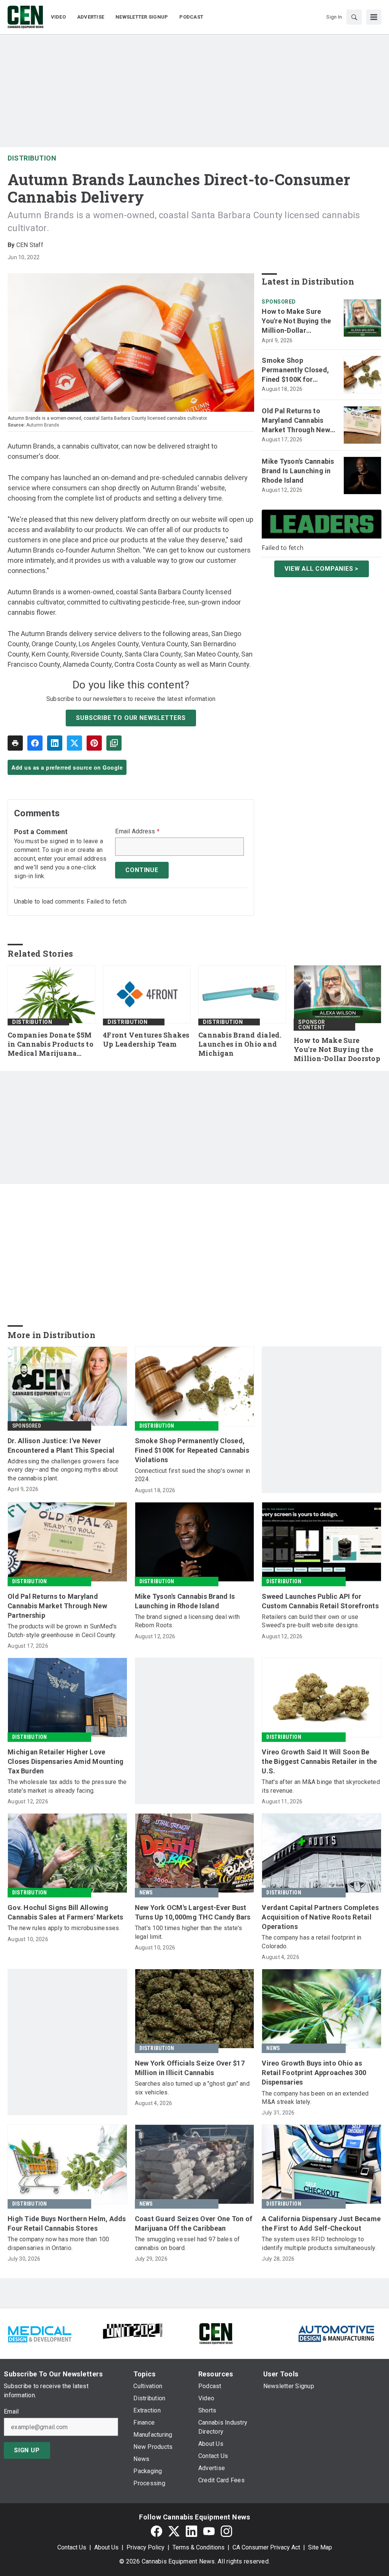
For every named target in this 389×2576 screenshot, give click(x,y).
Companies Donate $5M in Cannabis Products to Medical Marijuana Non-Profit (51, 1044)
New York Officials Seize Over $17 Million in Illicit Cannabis (190, 2068)
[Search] (354, 17)
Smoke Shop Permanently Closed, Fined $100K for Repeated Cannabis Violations (295, 370)
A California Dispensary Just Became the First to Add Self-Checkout (321, 2223)
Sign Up (27, 2450)
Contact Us (72, 2547)
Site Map (320, 2547)
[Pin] (94, 743)
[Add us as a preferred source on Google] (114, 743)
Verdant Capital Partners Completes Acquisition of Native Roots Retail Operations (320, 1917)
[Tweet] (74, 743)
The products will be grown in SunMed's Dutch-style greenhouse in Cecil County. (62, 1630)
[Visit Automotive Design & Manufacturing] (337, 2333)
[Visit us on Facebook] (157, 2531)
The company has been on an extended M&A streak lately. (315, 2098)
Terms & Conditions (198, 2547)
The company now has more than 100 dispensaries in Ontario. (58, 2243)
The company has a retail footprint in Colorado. (312, 1942)
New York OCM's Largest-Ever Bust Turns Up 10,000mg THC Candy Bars (193, 1912)
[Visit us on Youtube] (209, 2531)
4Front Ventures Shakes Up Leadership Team (146, 1040)
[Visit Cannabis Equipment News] (216, 2333)
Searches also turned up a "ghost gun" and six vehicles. (192, 2088)
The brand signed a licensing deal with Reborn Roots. (187, 1621)
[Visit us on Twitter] (174, 2531)
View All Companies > (322, 569)
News (146, 1893)
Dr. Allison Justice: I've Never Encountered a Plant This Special (61, 1445)
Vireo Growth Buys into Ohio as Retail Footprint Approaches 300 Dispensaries (314, 2073)
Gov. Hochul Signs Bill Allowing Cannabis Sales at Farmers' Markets (66, 1912)
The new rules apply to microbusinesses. (64, 1928)
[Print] (15, 743)
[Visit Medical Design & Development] (39, 2333)
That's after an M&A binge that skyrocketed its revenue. (321, 1786)
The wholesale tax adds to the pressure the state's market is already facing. (67, 1786)
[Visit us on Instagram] (226, 2531)
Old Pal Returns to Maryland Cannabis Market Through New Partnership (296, 421)
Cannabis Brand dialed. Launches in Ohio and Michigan (240, 1044)
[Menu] (374, 17)
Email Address (137, 831)
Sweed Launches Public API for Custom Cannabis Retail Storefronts (320, 1601)
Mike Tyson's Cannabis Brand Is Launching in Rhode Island (298, 471)
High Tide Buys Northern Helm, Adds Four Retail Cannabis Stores (67, 2223)
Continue (142, 870)
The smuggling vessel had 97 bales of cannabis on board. (187, 2243)
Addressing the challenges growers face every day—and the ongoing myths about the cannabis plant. (63, 1470)
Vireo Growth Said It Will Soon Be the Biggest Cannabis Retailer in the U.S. (319, 1761)
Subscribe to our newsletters (131, 718)
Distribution (32, 158)
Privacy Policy (145, 2547)
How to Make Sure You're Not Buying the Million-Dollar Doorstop (296, 321)
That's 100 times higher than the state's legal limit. (189, 1932)
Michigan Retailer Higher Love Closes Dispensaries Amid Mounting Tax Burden (66, 1761)
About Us (106, 2547)
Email (11, 2412)
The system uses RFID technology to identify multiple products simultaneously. (319, 2243)
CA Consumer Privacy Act (266, 2547)
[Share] (35, 743)
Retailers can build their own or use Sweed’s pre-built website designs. (311, 1621)
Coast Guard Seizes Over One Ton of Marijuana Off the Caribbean (194, 2223)
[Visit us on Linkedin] (191, 2531)
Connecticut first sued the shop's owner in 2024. (193, 1475)
